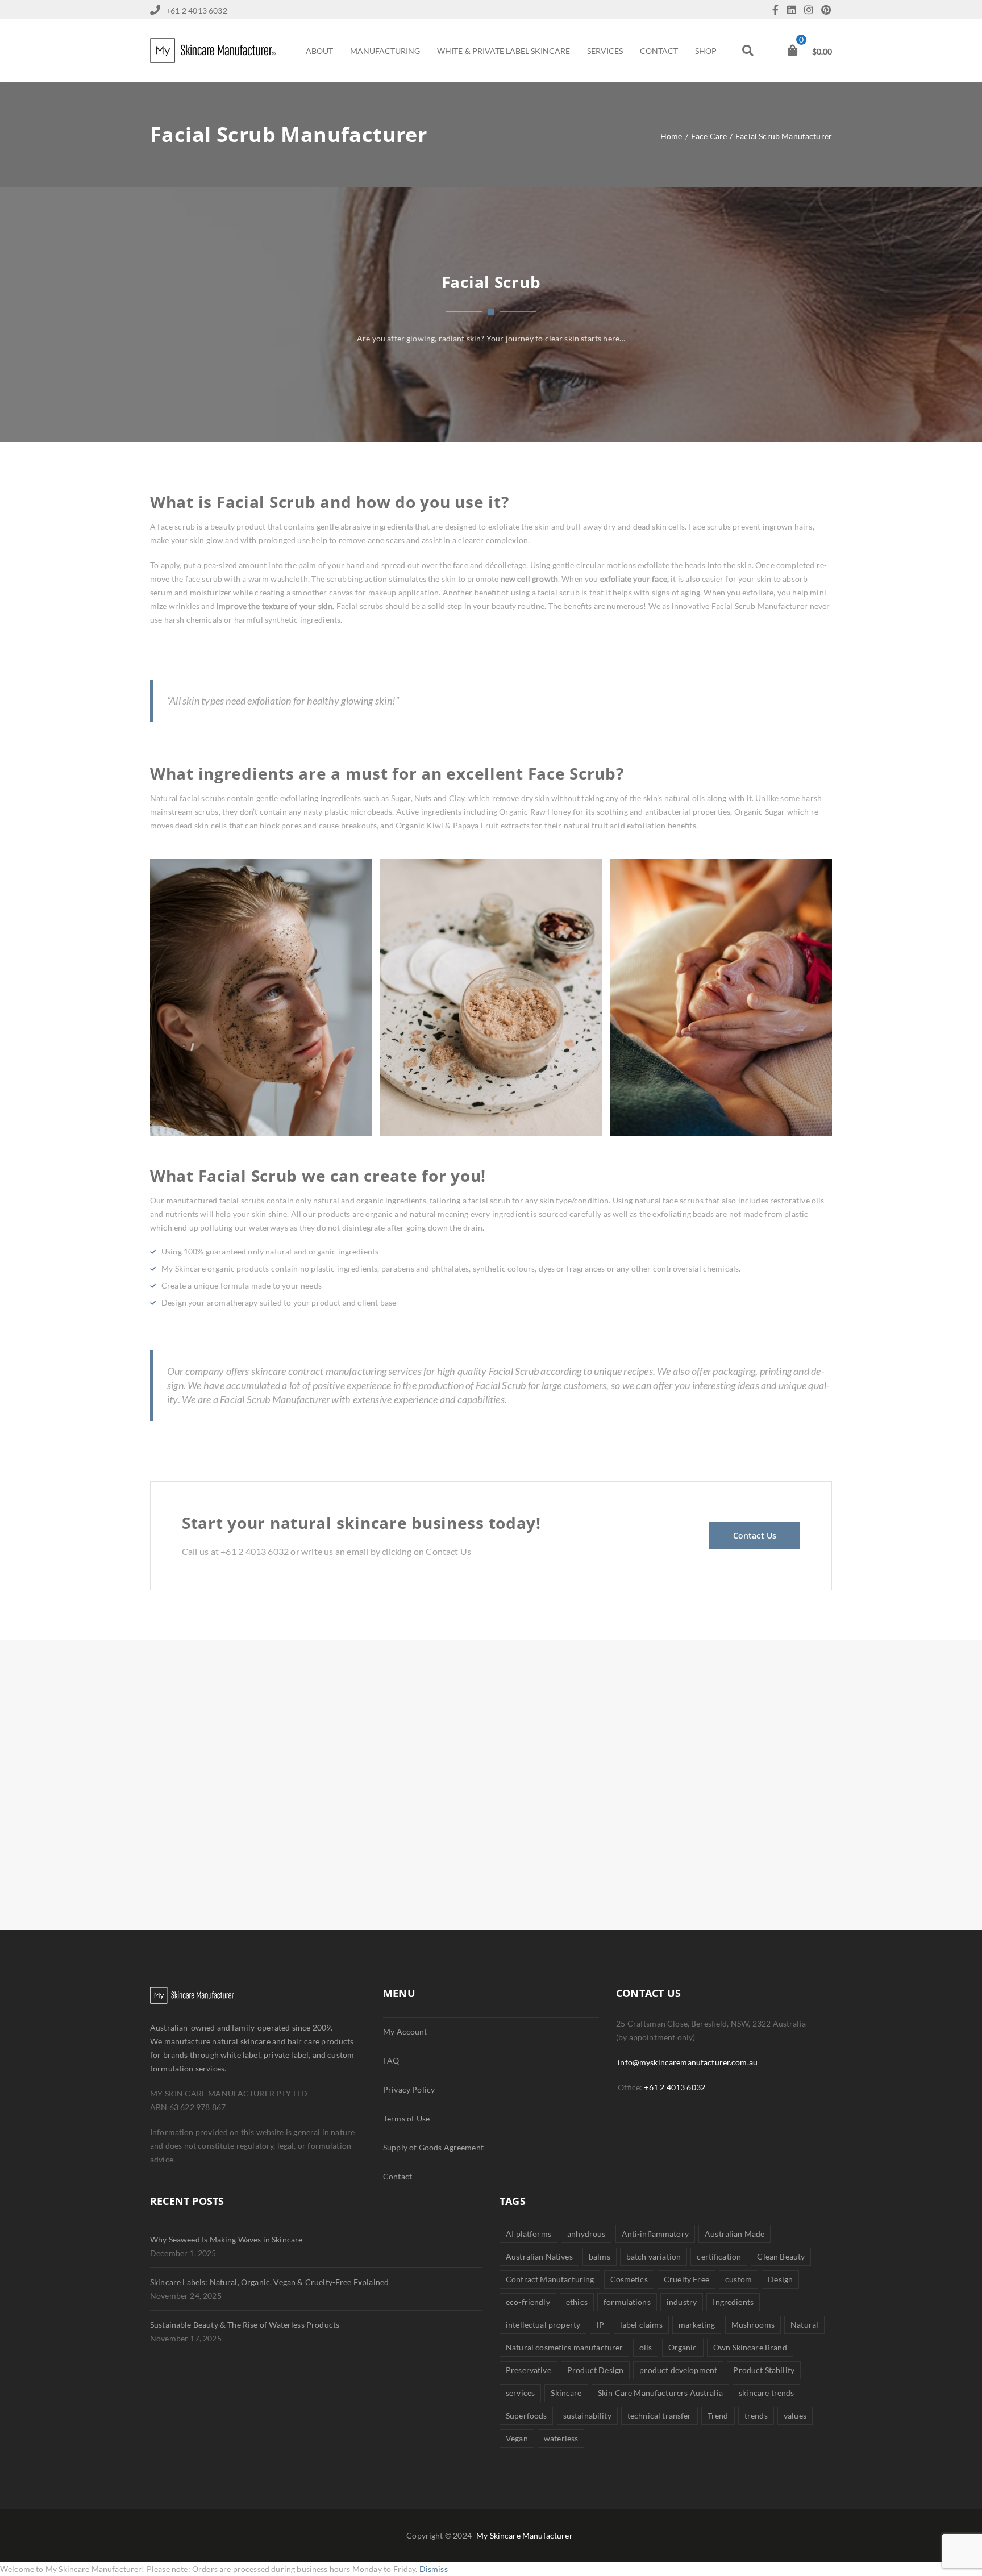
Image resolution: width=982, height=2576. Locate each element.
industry (682, 2302)
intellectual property (543, 2325)
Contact (398, 2176)
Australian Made (735, 2234)
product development (678, 2370)
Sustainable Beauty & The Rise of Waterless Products (245, 2325)
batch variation (654, 2256)
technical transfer (659, 2415)
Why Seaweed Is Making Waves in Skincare (226, 2239)
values (795, 2415)
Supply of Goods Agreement (433, 2147)
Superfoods (526, 2415)
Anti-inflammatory (655, 2234)
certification (719, 2256)
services (520, 2393)
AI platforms (529, 2234)
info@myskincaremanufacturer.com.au (688, 2062)
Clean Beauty (781, 2256)
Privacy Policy (409, 2089)
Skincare (566, 2393)
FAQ (391, 2060)
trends (756, 2415)
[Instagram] (812, 11)
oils (646, 2347)
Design (780, 2279)
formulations (627, 2302)
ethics (577, 2302)
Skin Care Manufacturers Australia (660, 2393)
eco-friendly (528, 2302)
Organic (683, 2347)
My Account (405, 2031)
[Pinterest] (826, 11)
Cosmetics (629, 2279)
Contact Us (755, 1535)
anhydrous (586, 2234)
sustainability (587, 2415)
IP (600, 2325)
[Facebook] (778, 11)
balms (600, 2256)
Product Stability (764, 2370)
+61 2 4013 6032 (675, 2087)
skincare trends (766, 2393)
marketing (697, 2325)
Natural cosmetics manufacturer (564, 2347)
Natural (804, 2325)
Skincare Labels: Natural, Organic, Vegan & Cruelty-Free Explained (269, 2282)
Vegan (517, 2438)
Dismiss (434, 2569)
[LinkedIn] (794, 11)
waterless (561, 2438)
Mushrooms (753, 2325)
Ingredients (733, 2302)
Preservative (529, 2370)
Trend (718, 2415)
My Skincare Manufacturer (525, 2535)
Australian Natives (539, 2256)
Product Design (595, 2370)
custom (738, 2279)
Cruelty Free (686, 2279)
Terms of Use (406, 2118)
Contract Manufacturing (550, 2279)
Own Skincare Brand (750, 2347)
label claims (641, 2325)
